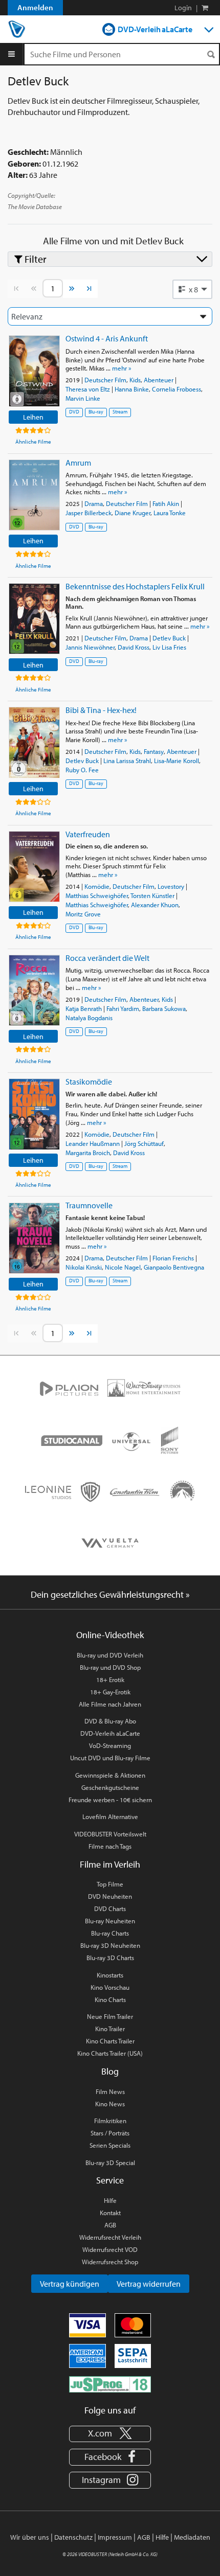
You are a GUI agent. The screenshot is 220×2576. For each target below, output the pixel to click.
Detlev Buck (169, 638)
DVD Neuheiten (110, 1896)
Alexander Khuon (155, 905)
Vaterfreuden (88, 834)
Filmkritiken (110, 2121)
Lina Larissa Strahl (127, 761)
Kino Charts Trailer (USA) (110, 2053)
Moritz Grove (83, 914)
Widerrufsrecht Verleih (110, 2237)
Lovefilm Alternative (110, 1816)
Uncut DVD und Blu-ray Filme (110, 1758)
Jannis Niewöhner (90, 647)
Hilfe (110, 2200)
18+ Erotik (110, 1680)
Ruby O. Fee (82, 770)
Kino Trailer (110, 2029)
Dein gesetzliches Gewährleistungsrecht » (110, 1594)
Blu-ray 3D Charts (110, 1958)
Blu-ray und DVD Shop (110, 1667)
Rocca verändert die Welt (107, 958)
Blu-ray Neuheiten (110, 1921)
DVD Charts (110, 1908)
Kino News (110, 2104)
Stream (120, 412)
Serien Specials (110, 2145)
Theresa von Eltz (88, 389)
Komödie (97, 886)
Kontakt (110, 2213)
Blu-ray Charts (110, 1933)
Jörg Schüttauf (144, 1143)
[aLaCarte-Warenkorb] (205, 8)
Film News (110, 2091)
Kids (135, 380)
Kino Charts (110, 1999)
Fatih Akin (166, 503)
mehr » (122, 368)
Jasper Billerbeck (89, 513)
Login (183, 8)
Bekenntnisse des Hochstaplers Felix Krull (135, 586)
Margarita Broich (88, 1153)
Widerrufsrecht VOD (110, 2249)
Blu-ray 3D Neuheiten (110, 1945)
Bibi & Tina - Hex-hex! (101, 710)
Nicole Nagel (123, 1267)
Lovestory (171, 886)
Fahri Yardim (123, 1008)
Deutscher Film (105, 380)
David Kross (134, 647)
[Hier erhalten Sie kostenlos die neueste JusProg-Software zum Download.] (110, 2384)
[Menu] (12, 54)
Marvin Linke (83, 398)
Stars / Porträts (110, 2133)
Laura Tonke (170, 513)
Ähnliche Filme (33, 442)
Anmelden (35, 7)
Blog (110, 2071)
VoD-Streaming (110, 1745)
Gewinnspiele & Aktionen (110, 1775)
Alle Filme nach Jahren (110, 1704)
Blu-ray (96, 412)
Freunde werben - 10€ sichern (110, 1800)
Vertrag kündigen (70, 2284)
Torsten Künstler (152, 895)
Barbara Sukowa (164, 1008)
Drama (94, 503)
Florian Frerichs (173, 1258)
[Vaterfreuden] (34, 867)
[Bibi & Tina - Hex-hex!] (34, 742)
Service (110, 2180)
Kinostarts (110, 1975)
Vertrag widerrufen (149, 2284)
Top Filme (110, 1884)
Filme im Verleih (110, 1864)
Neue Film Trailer (110, 2016)
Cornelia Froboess (177, 389)
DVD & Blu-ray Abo (110, 1721)
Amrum (78, 463)
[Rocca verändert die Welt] (34, 990)
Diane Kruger (133, 513)
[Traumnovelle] (34, 1238)
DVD (74, 412)
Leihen (33, 417)
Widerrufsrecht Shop (110, 2262)
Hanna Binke (132, 389)
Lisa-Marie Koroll (177, 761)
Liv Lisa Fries (169, 647)
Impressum (115, 2537)
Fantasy (154, 751)
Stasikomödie (89, 1082)
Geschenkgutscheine (110, 1787)
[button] (192, 289)
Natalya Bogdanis (89, 1018)
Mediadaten (192, 2537)
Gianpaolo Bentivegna (174, 1267)
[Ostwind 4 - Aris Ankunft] (34, 371)
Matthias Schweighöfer (97, 895)
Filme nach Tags (110, 1846)
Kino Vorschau (110, 1987)
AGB (110, 2225)
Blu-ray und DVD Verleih (110, 1655)
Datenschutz (73, 2537)
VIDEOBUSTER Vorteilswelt (110, 1834)
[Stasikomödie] (34, 1114)
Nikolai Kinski (84, 1267)
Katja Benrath (84, 1008)
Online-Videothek (110, 1635)
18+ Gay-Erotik (110, 1692)
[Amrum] (34, 495)
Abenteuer (159, 380)
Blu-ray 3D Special (110, 2163)
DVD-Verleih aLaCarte (155, 29)
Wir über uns (30, 2537)
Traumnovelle (89, 1205)
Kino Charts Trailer (110, 2041)
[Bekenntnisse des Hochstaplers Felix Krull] (34, 619)
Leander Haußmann (93, 1143)
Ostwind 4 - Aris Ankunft (107, 338)
